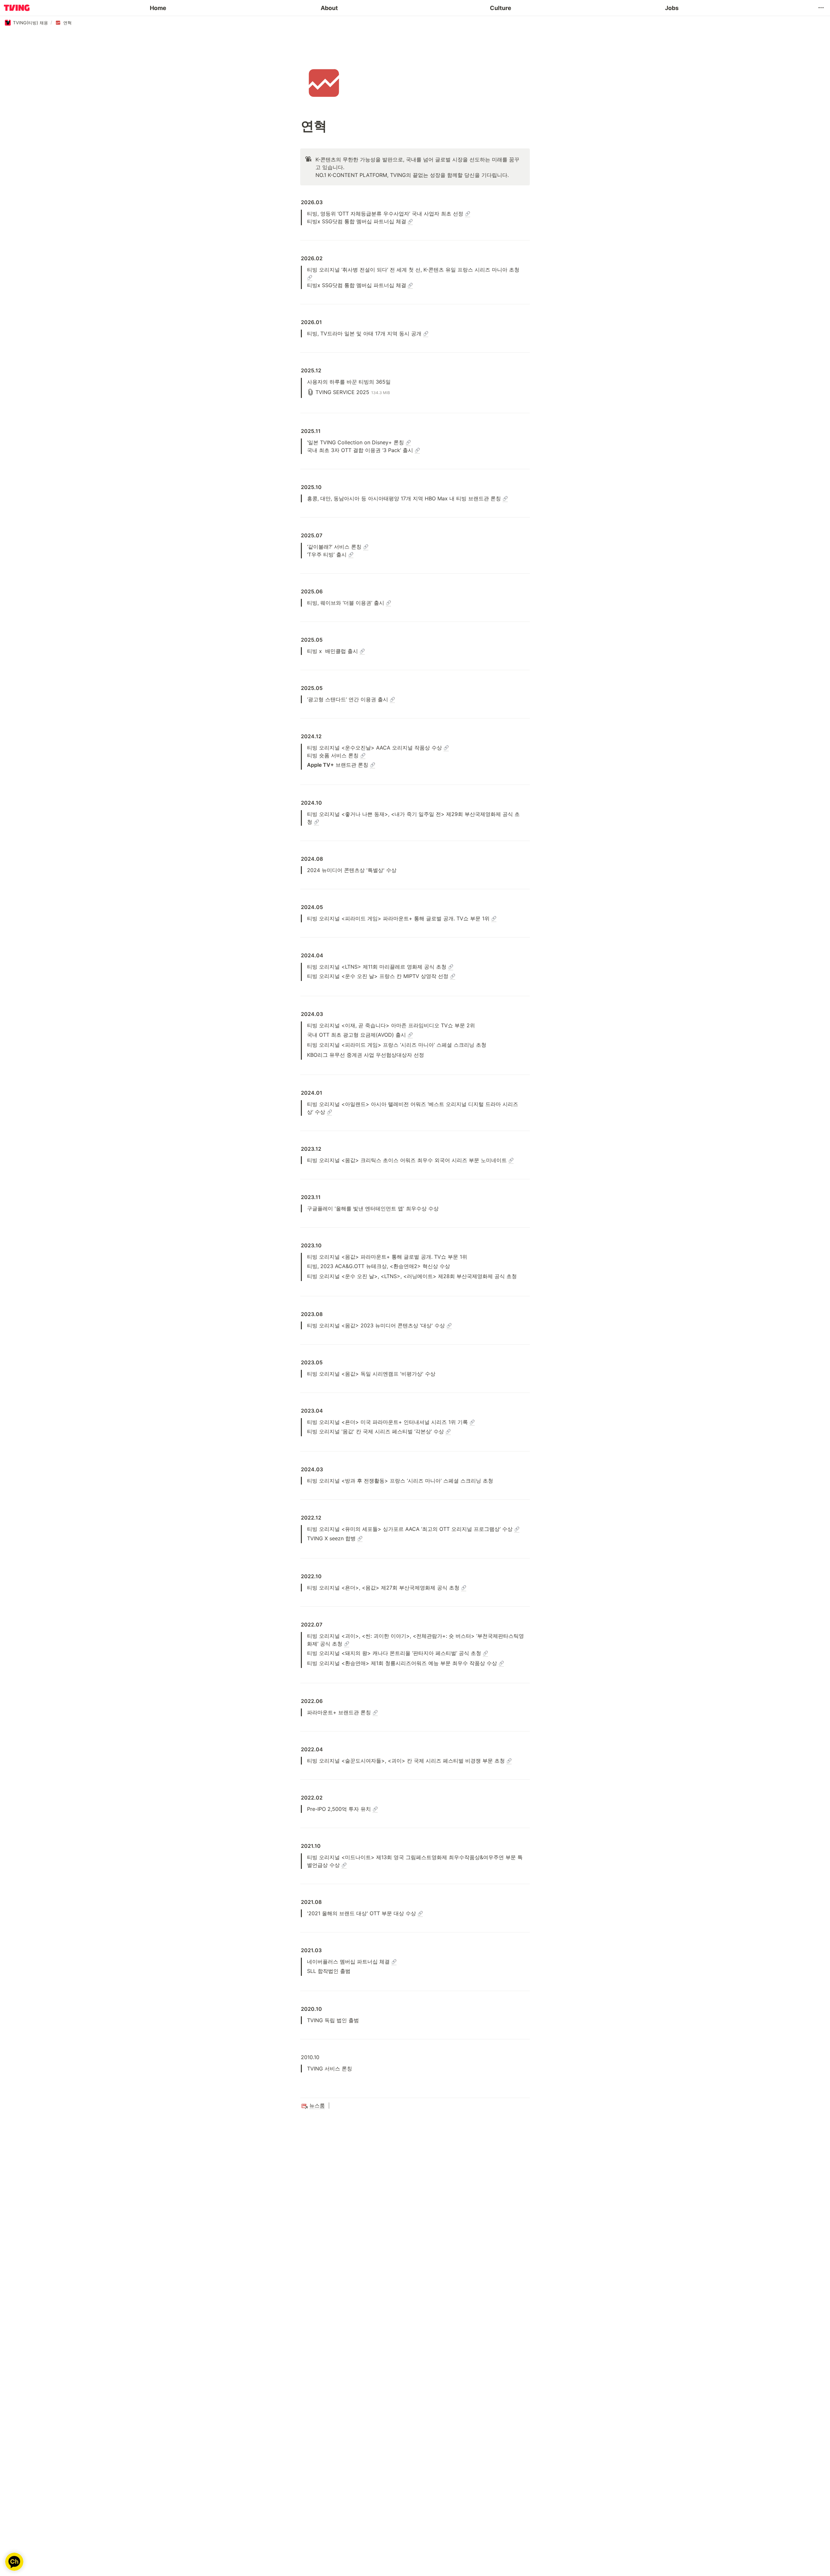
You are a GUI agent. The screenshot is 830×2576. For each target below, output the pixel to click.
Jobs (672, 8)
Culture (501, 8)
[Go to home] (17, 8)
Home (158, 8)
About (329, 8)
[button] (821, 8)
